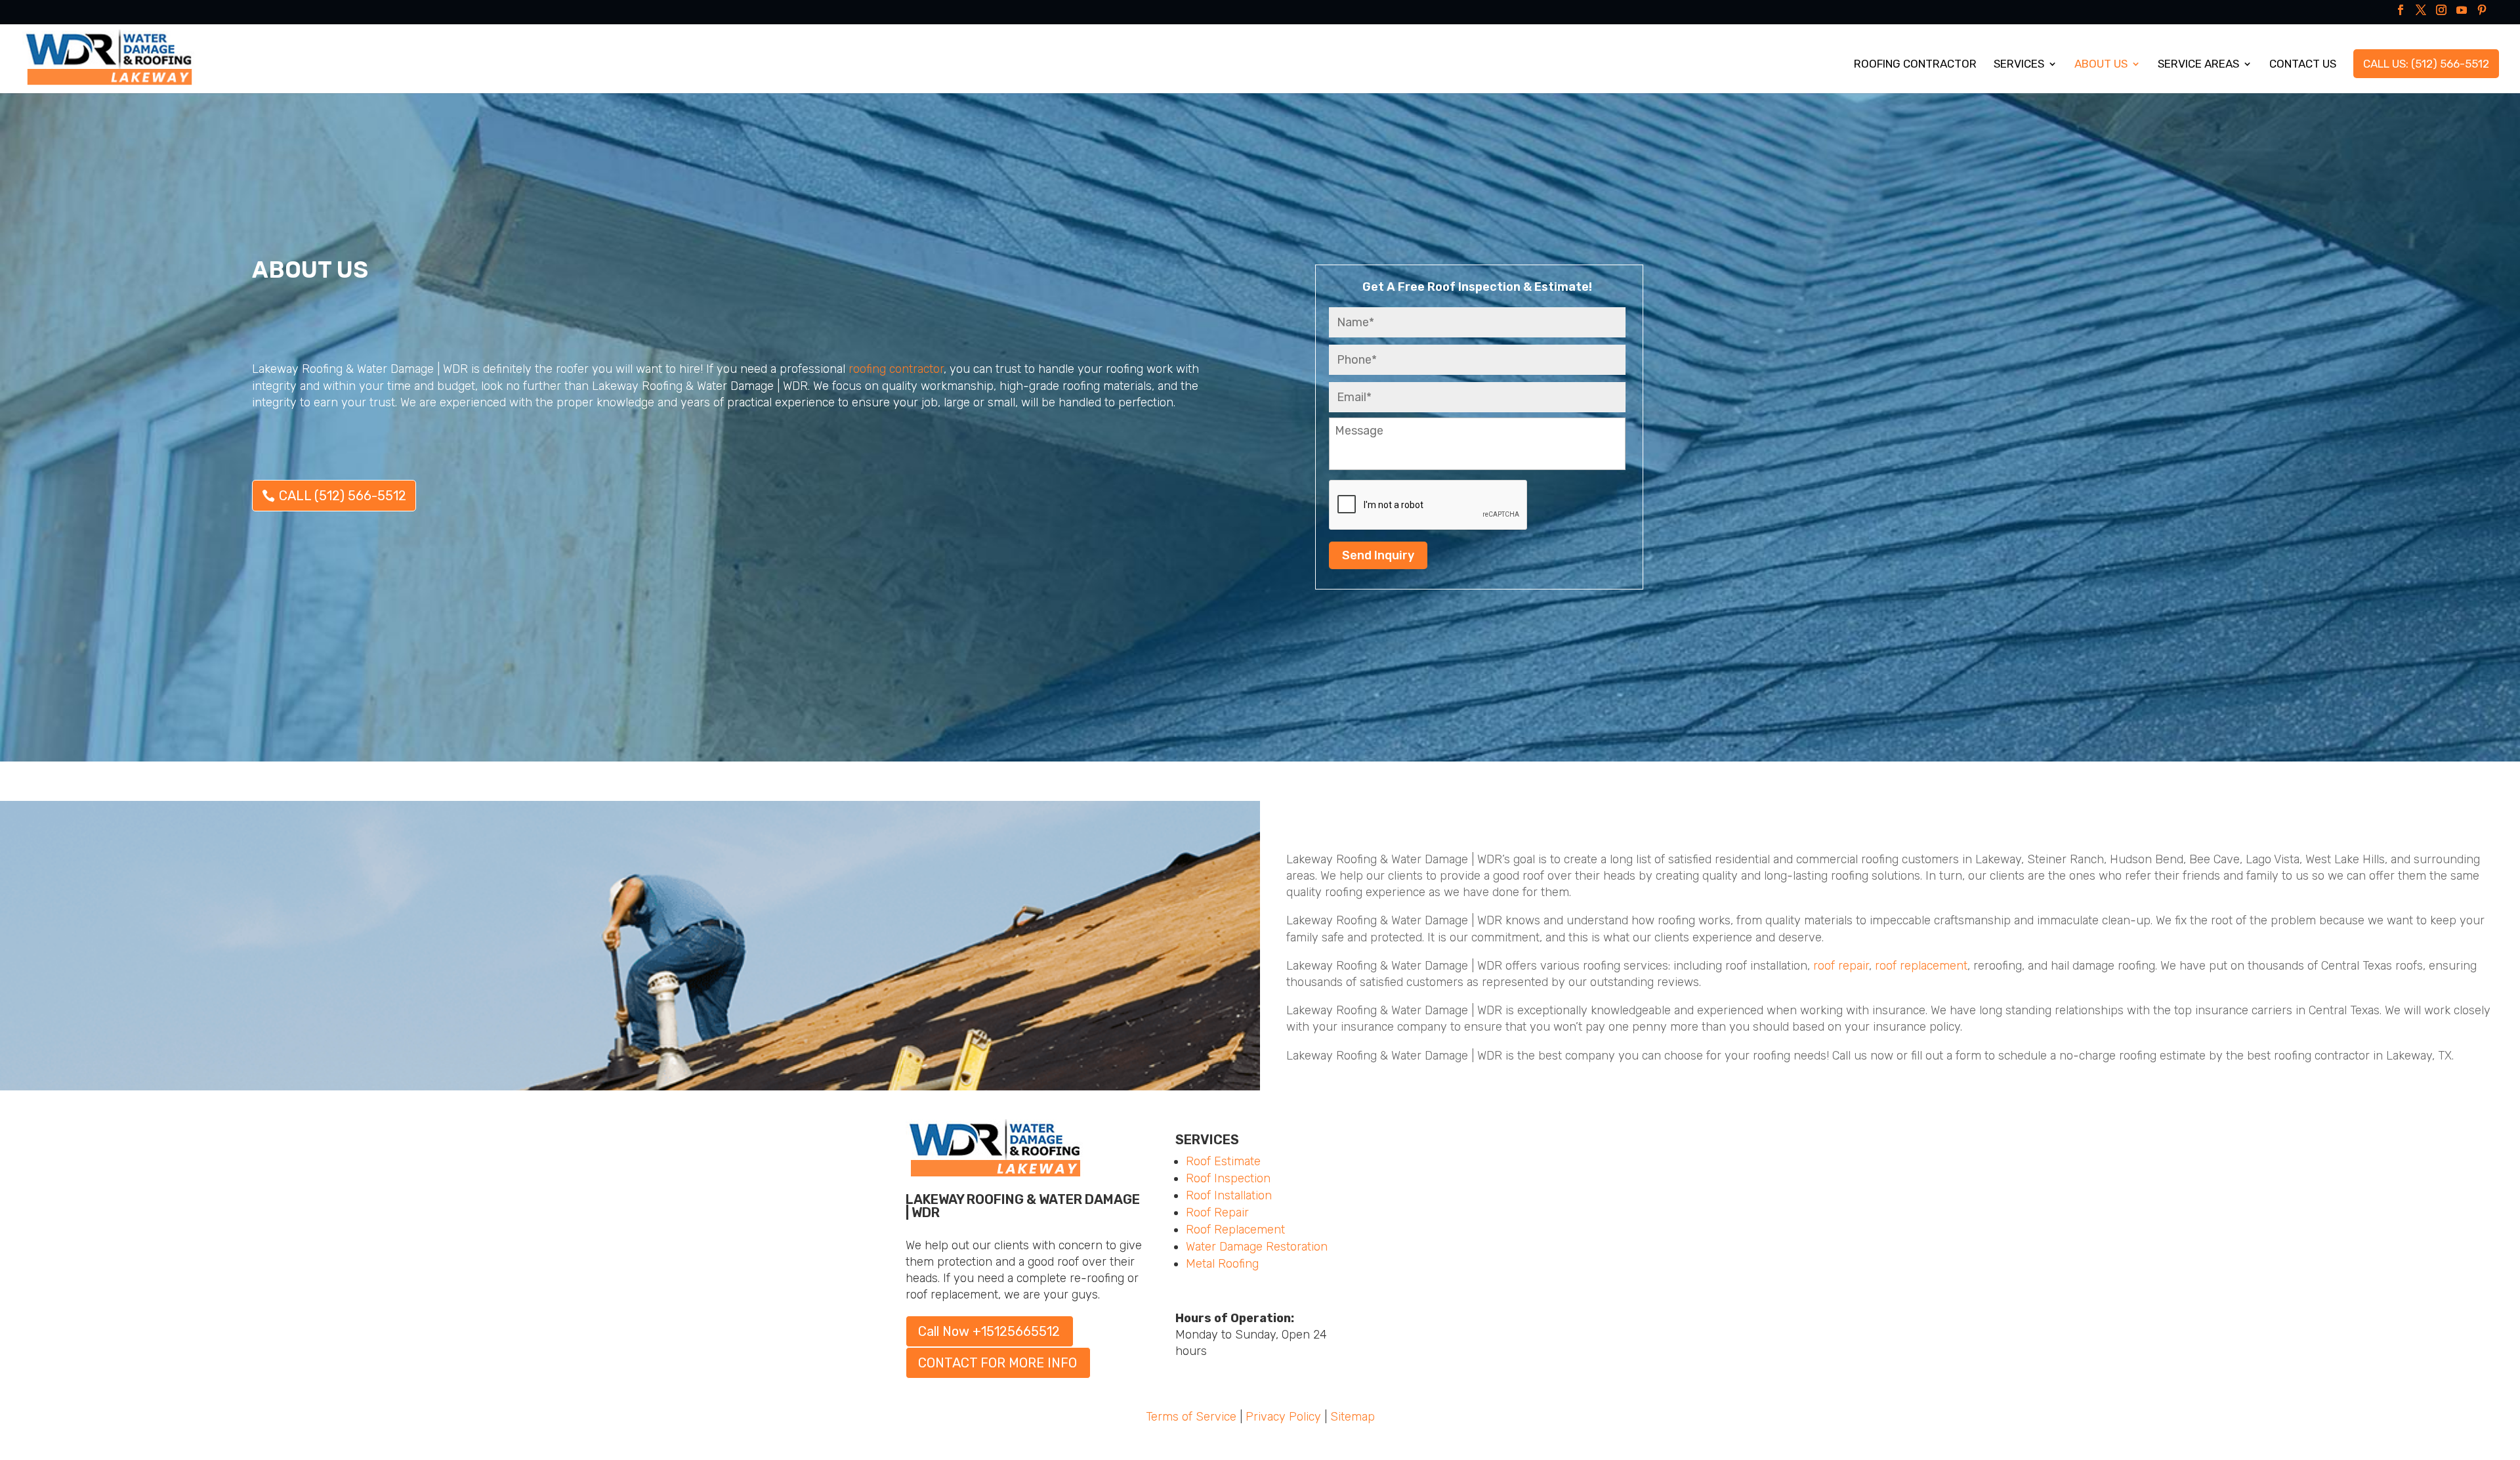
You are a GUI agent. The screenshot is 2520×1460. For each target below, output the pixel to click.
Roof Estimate (1223, 1161)
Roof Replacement (1235, 1230)
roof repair (1841, 966)
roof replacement (1921, 966)
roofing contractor (896, 369)
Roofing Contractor (1915, 65)
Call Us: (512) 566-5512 (2426, 64)
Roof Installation (1229, 1195)
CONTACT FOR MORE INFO (997, 1363)
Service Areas (2198, 65)
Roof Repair (1217, 1213)
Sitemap (1353, 1417)
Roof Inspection (1228, 1178)
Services (2019, 65)
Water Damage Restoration (1257, 1247)
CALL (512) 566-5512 (343, 496)
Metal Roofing (1222, 1264)
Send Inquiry (1378, 555)
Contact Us (2303, 65)
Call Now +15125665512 (989, 1331)
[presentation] (1429, 505)
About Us (2101, 65)
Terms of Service (1191, 1417)
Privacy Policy (1283, 1417)
